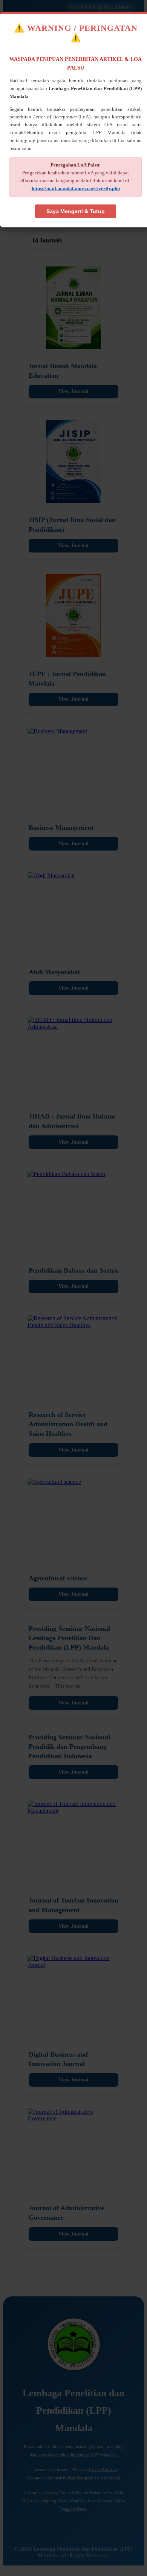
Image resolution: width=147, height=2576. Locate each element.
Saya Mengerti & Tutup (76, 211)
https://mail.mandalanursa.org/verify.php (76, 188)
